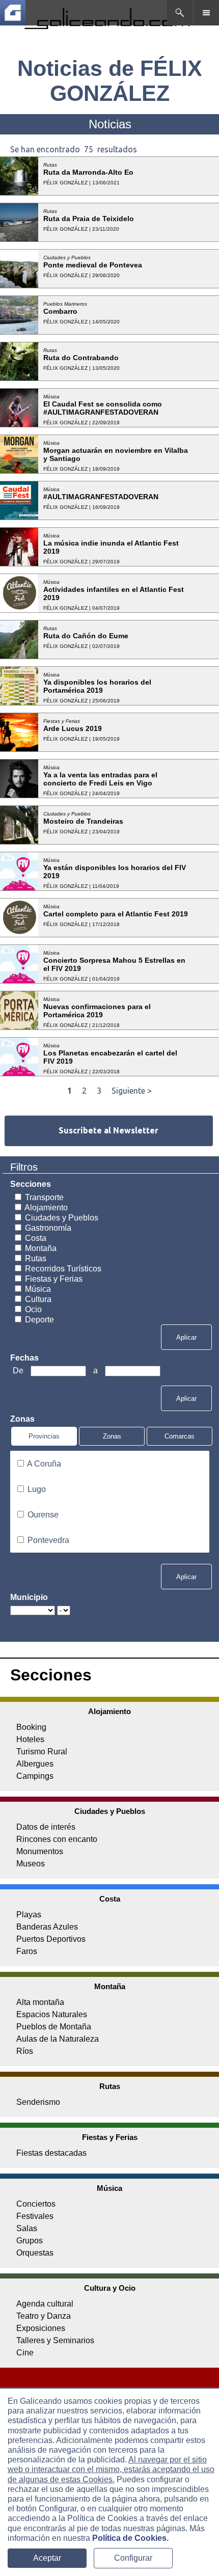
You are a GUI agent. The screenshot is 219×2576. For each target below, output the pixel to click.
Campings (35, 1776)
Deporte (39, 1320)
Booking (31, 1727)
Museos (31, 1864)
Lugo (37, 1489)
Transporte (44, 1197)
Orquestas (35, 2253)
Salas (27, 2228)
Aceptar (47, 2558)
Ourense (43, 1515)
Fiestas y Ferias (54, 1279)
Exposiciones (41, 2328)
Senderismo (38, 2102)
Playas (29, 1915)
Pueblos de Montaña (54, 2027)
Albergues (35, 1764)
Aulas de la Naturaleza (58, 2039)
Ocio (33, 1309)
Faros (27, 1951)
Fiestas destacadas (51, 2153)
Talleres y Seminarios (55, 2340)
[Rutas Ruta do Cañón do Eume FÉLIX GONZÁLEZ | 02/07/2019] (109, 659)
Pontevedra (48, 1540)
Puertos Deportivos (51, 1939)
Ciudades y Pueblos (62, 1218)
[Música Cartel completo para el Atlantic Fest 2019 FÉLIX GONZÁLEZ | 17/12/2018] (109, 937)
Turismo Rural (42, 1752)
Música (38, 1289)
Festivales (35, 2216)
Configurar (133, 2558)
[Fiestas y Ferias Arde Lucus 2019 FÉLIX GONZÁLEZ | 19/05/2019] (109, 752)
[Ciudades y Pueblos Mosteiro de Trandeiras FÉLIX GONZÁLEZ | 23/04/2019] (109, 844)
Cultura (38, 1299)
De (19, 1371)
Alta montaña (40, 2002)
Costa (36, 1238)
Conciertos (36, 2204)
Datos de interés (46, 1827)
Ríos (25, 2051)
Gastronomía (48, 1228)
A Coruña (44, 1464)
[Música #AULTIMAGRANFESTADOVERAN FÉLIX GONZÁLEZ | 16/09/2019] (109, 520)
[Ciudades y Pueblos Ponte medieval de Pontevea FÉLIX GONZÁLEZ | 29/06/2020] (109, 288)
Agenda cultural (45, 2304)
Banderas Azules (47, 1927)
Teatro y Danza (44, 2316)
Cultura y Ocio (110, 2288)
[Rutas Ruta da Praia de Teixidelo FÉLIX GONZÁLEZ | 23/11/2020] (109, 242)
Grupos (30, 2241)
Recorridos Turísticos (63, 1269)
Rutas (36, 1258)
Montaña (41, 1248)
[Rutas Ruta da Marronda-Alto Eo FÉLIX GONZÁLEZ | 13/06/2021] (109, 195)
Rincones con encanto (57, 1839)
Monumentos (40, 1851)
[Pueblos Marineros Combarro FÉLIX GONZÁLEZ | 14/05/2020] (109, 334)
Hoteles (30, 1739)
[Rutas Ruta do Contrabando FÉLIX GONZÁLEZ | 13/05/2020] (109, 381)
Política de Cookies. (130, 2538)
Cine (25, 2353)
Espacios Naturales (52, 2014)
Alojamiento (46, 1208)
